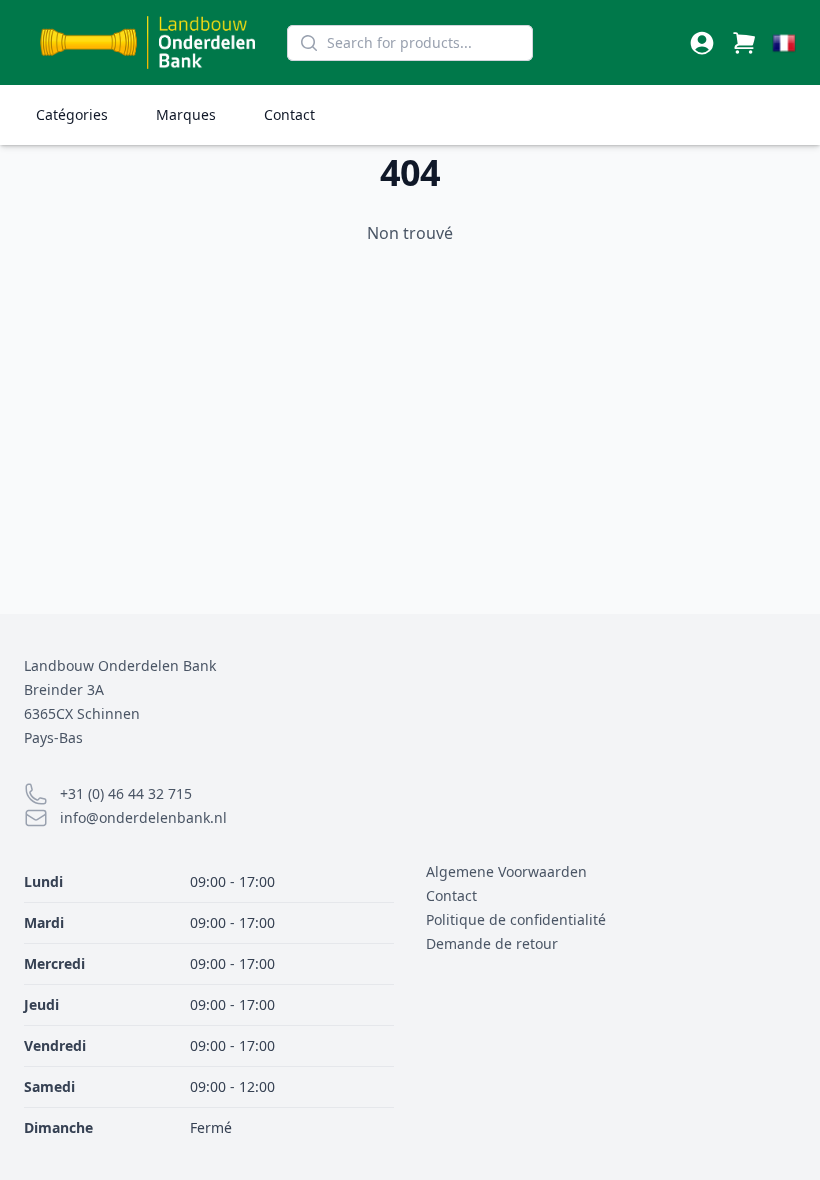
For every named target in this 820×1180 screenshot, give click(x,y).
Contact (289, 114)
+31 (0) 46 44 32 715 (126, 793)
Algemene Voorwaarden (506, 871)
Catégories (72, 114)
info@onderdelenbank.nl (143, 817)
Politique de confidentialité (516, 919)
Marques (186, 114)
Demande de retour (492, 943)
